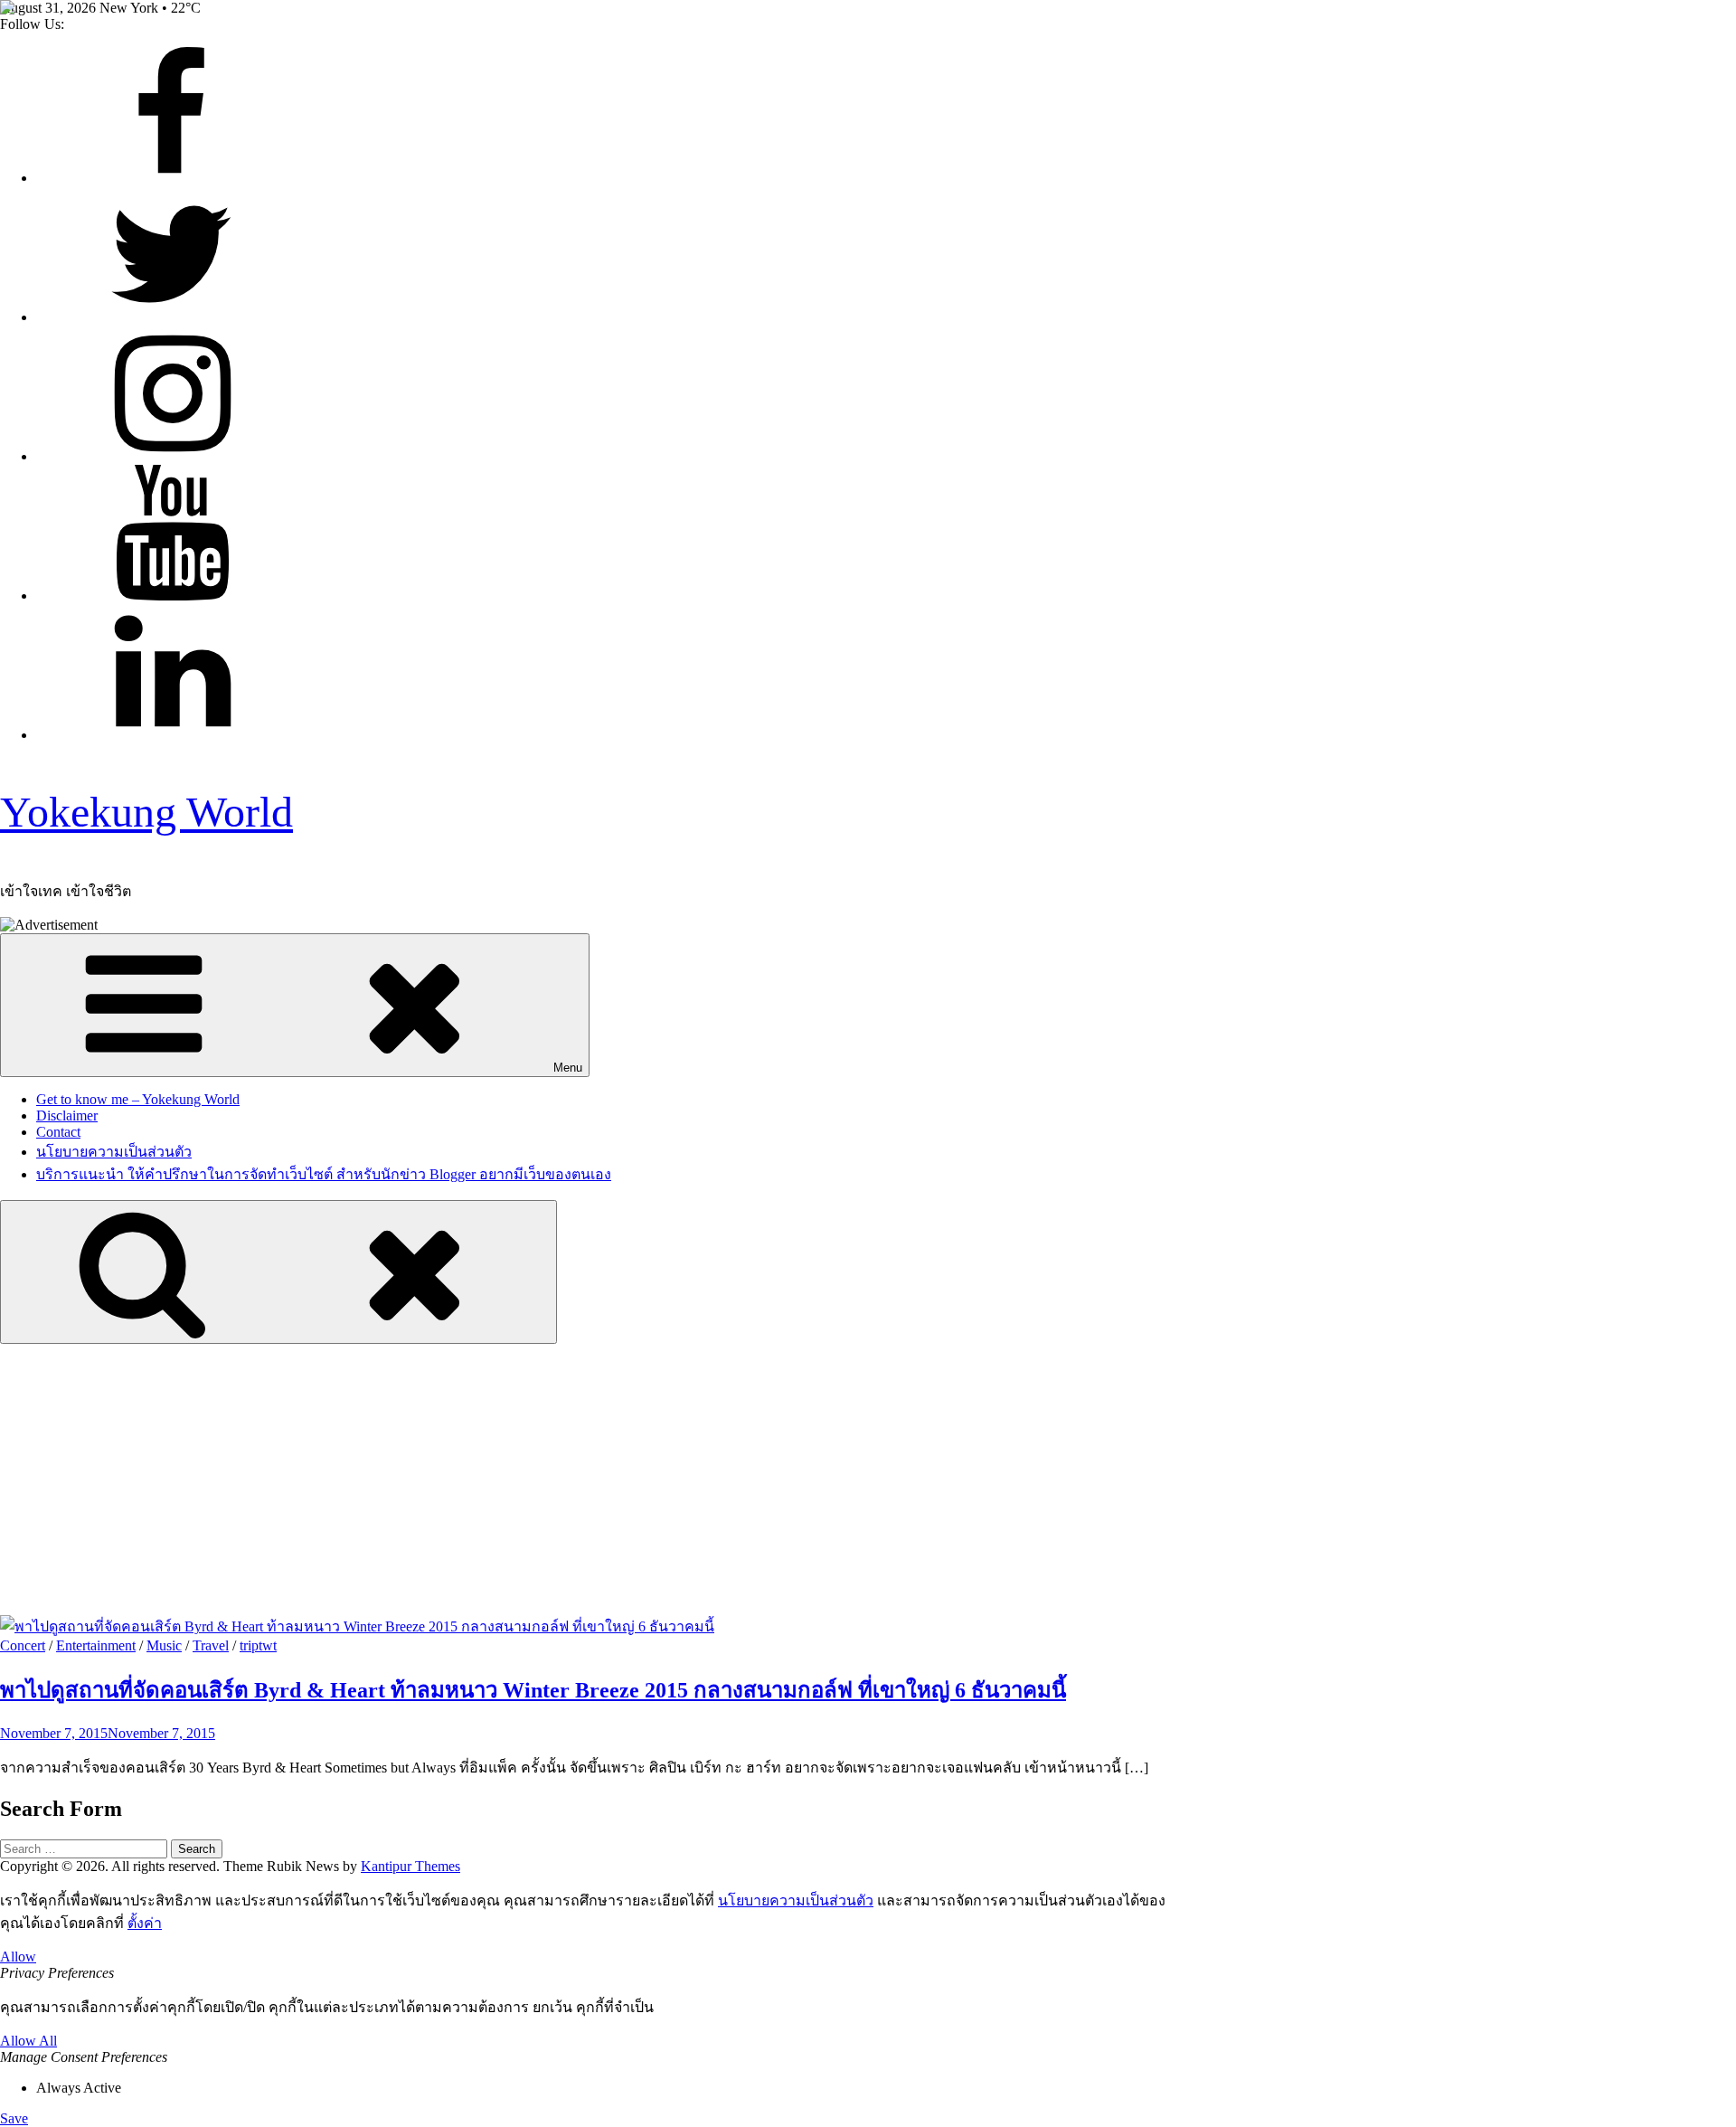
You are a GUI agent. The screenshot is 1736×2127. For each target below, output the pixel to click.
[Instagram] (172, 456)
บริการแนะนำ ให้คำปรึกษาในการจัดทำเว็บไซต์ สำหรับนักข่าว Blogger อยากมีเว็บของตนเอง (324, 1174)
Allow (18, 1957)
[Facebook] (172, 178)
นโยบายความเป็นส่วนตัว (114, 1152)
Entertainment (96, 1645)
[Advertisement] (868, 1479)
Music (164, 1645)
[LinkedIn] (172, 735)
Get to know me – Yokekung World (138, 1099)
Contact (58, 1132)
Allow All (28, 2041)
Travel (211, 1645)
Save (14, 2118)
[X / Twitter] (172, 317)
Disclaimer (67, 1115)
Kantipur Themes (410, 1866)
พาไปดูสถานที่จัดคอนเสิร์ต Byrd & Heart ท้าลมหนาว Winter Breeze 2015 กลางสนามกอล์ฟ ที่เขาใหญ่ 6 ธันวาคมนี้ (533, 1690)
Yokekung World (146, 812)
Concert (23, 1645)
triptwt (258, 1645)
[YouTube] (172, 596)
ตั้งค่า (145, 1923)
